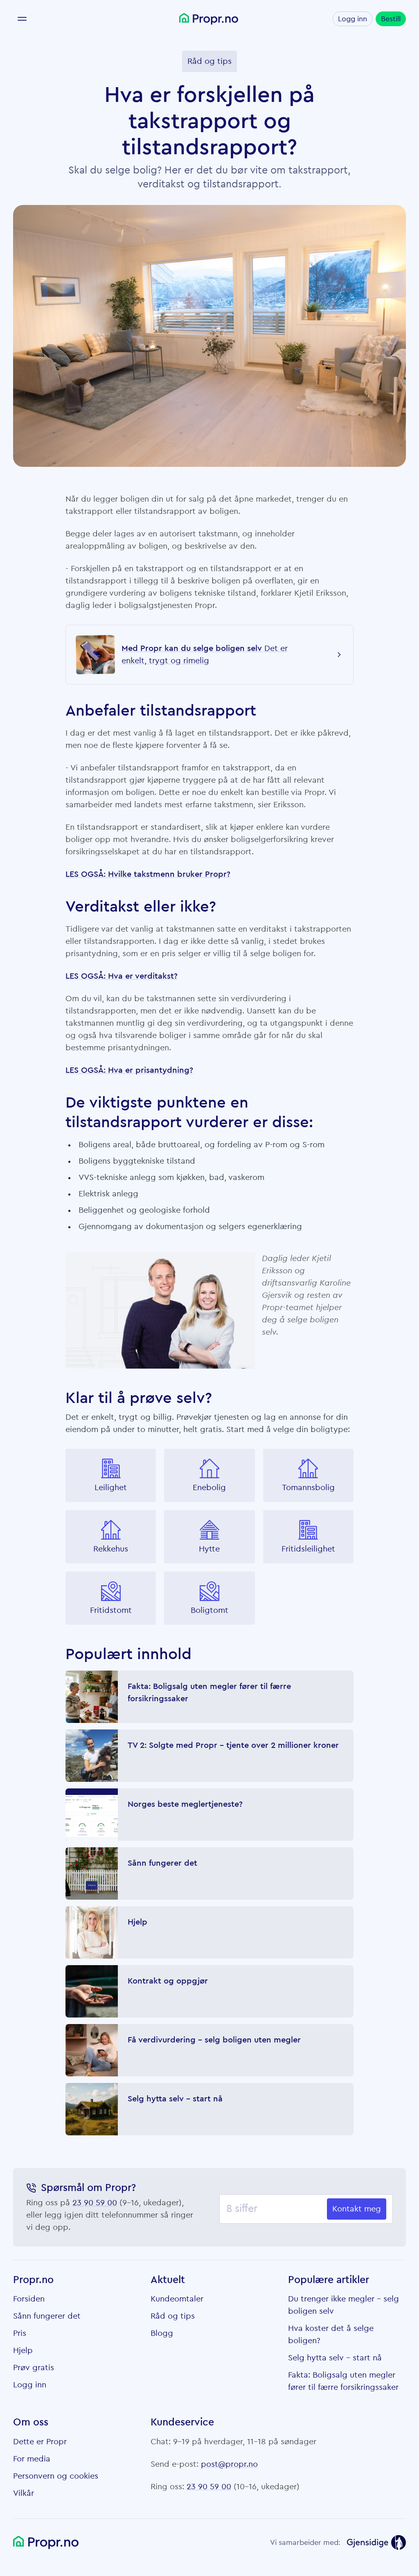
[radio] (111, 1475)
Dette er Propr (40, 2442)
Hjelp (23, 2351)
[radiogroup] (209, 1537)
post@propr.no (229, 2464)
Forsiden (29, 2299)
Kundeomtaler (177, 2299)
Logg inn (353, 19)
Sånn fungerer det (47, 2316)
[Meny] (22, 19)
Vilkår (24, 2493)
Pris (20, 2333)
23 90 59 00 (95, 2203)
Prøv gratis (34, 2368)
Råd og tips (173, 2316)
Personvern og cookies (56, 2476)
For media (32, 2459)
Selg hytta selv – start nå (335, 2358)
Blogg (162, 2333)
